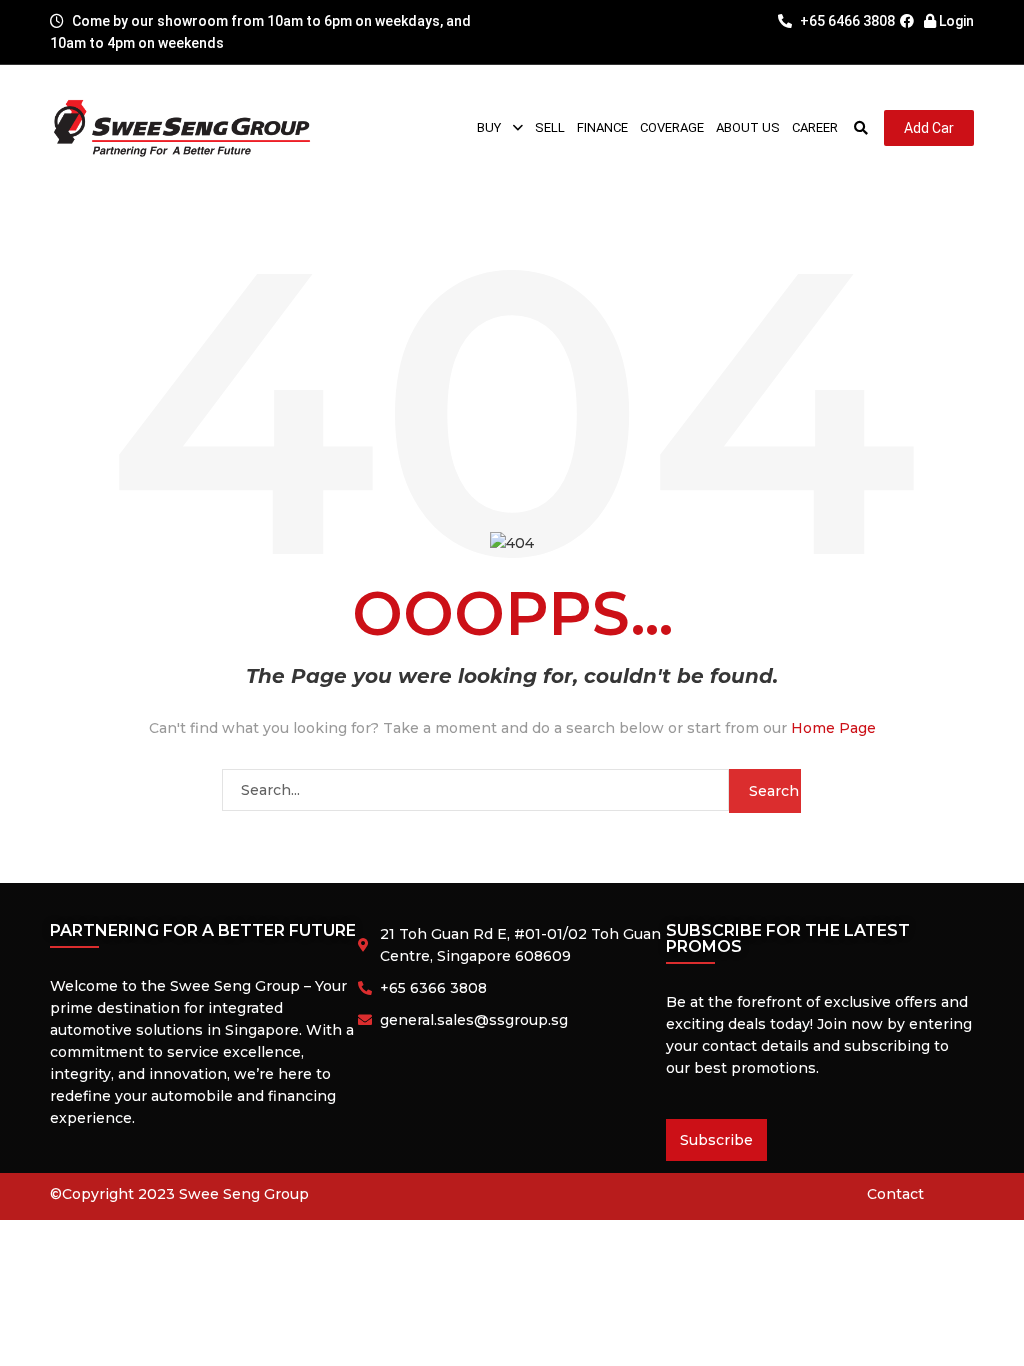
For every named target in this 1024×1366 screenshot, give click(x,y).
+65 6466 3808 (846, 21)
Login (955, 21)
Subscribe (716, 1140)
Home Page (833, 728)
